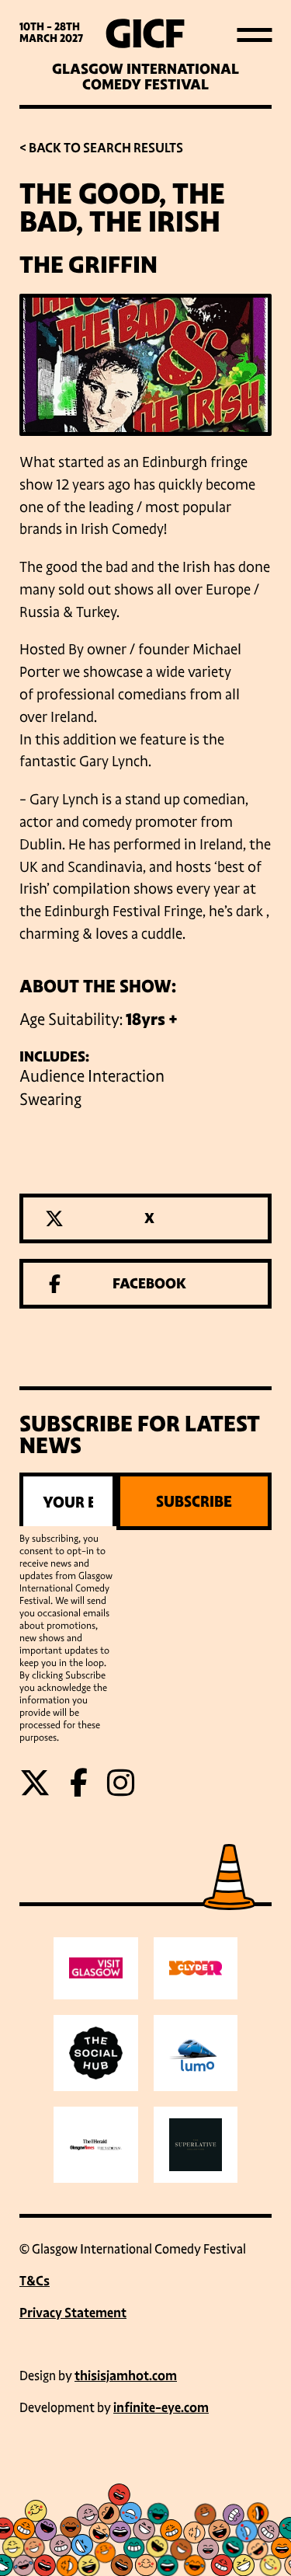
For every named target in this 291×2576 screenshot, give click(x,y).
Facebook (149, 1284)
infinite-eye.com (161, 2408)
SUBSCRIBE (194, 1501)
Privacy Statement (73, 2313)
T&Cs (35, 2281)
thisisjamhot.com (126, 2376)
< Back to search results (101, 148)
